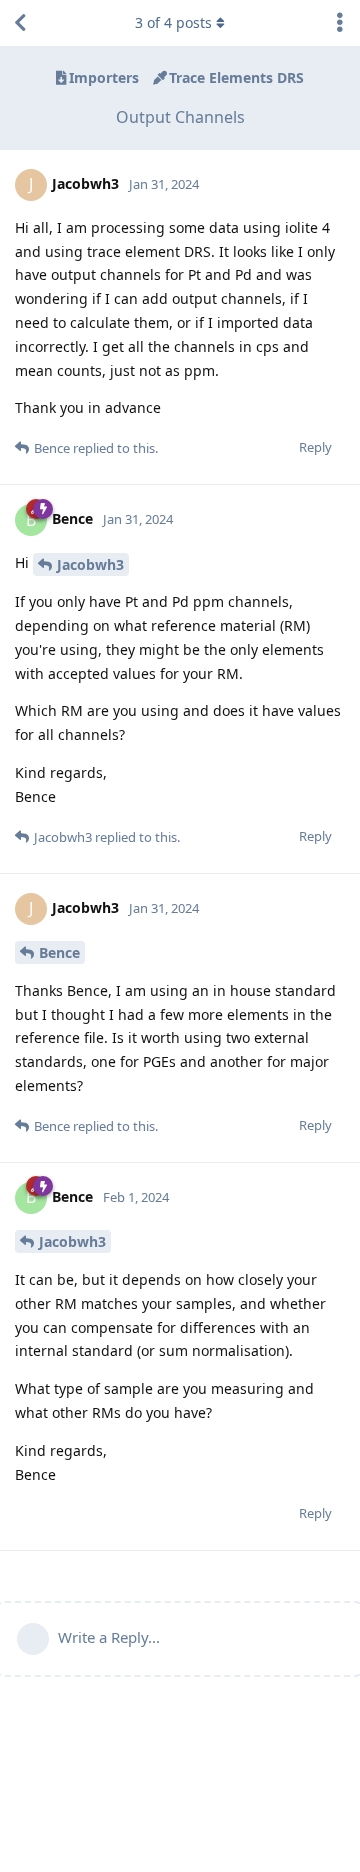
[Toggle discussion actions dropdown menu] (340, 23)
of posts (173, 22)
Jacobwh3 (90, 564)
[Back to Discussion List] (20, 23)
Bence (59, 952)
